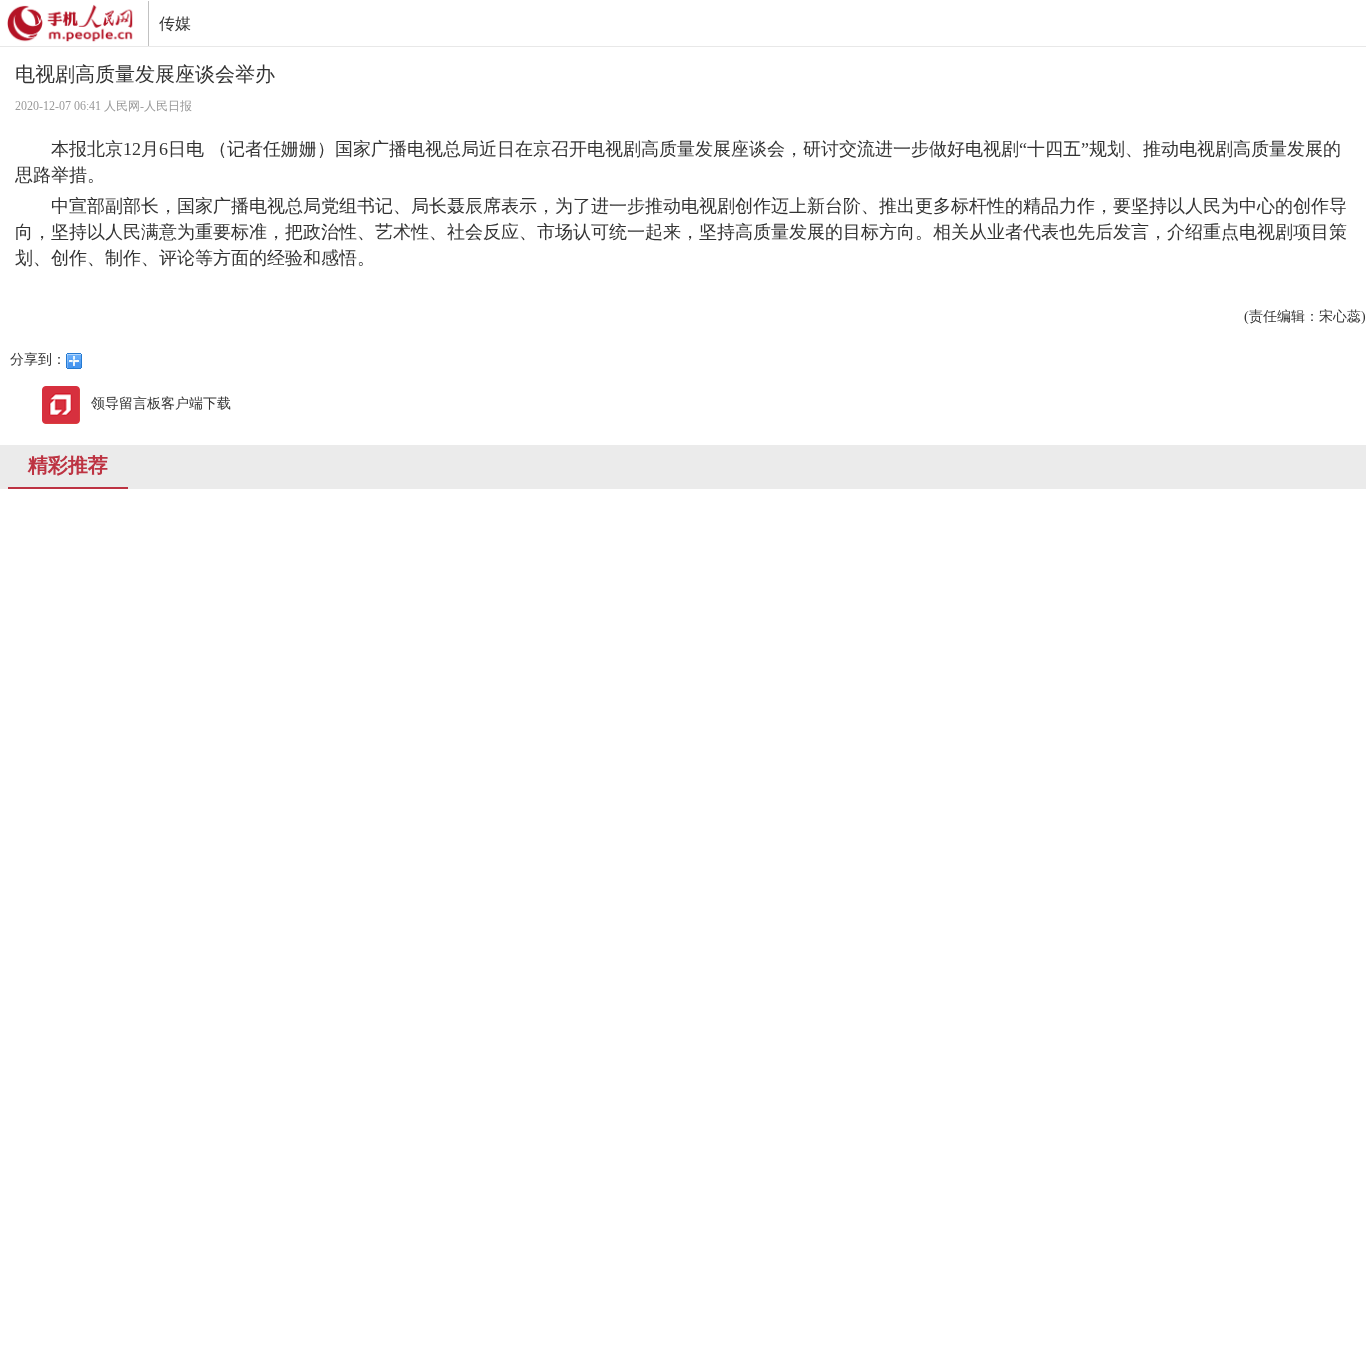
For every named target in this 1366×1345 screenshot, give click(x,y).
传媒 (175, 23)
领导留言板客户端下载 (161, 403)
